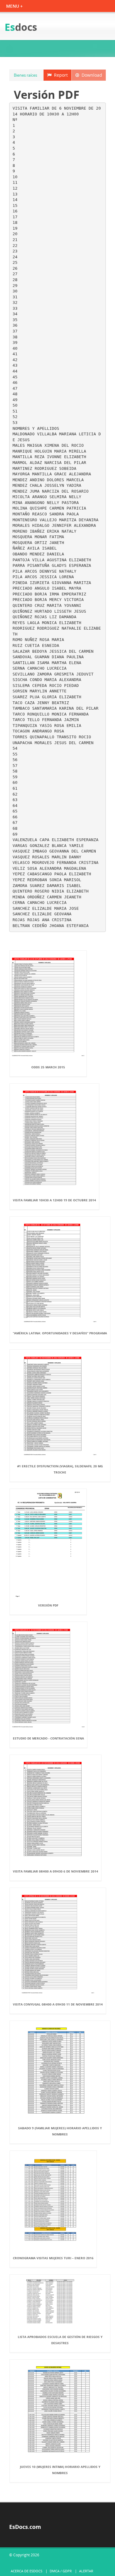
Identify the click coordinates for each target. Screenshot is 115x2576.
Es (21, 27)
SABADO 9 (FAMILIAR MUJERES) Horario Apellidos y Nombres (60, 2131)
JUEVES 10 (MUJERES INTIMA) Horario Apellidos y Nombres (60, 2470)
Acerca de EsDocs (27, 2571)
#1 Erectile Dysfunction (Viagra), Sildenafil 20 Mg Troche (60, 1469)
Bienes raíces (25, 75)
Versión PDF (48, 1605)
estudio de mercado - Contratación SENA (48, 1738)
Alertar (86, 2571)
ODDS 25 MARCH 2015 (48, 1067)
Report (60, 75)
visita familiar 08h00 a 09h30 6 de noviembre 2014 (56, 1871)
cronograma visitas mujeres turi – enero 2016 (53, 2258)
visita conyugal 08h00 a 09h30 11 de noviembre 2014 (58, 2004)
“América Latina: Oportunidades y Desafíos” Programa (60, 1333)
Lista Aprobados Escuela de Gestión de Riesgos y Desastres (60, 2340)
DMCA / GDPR (61, 2571)
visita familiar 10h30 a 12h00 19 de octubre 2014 (54, 1200)
